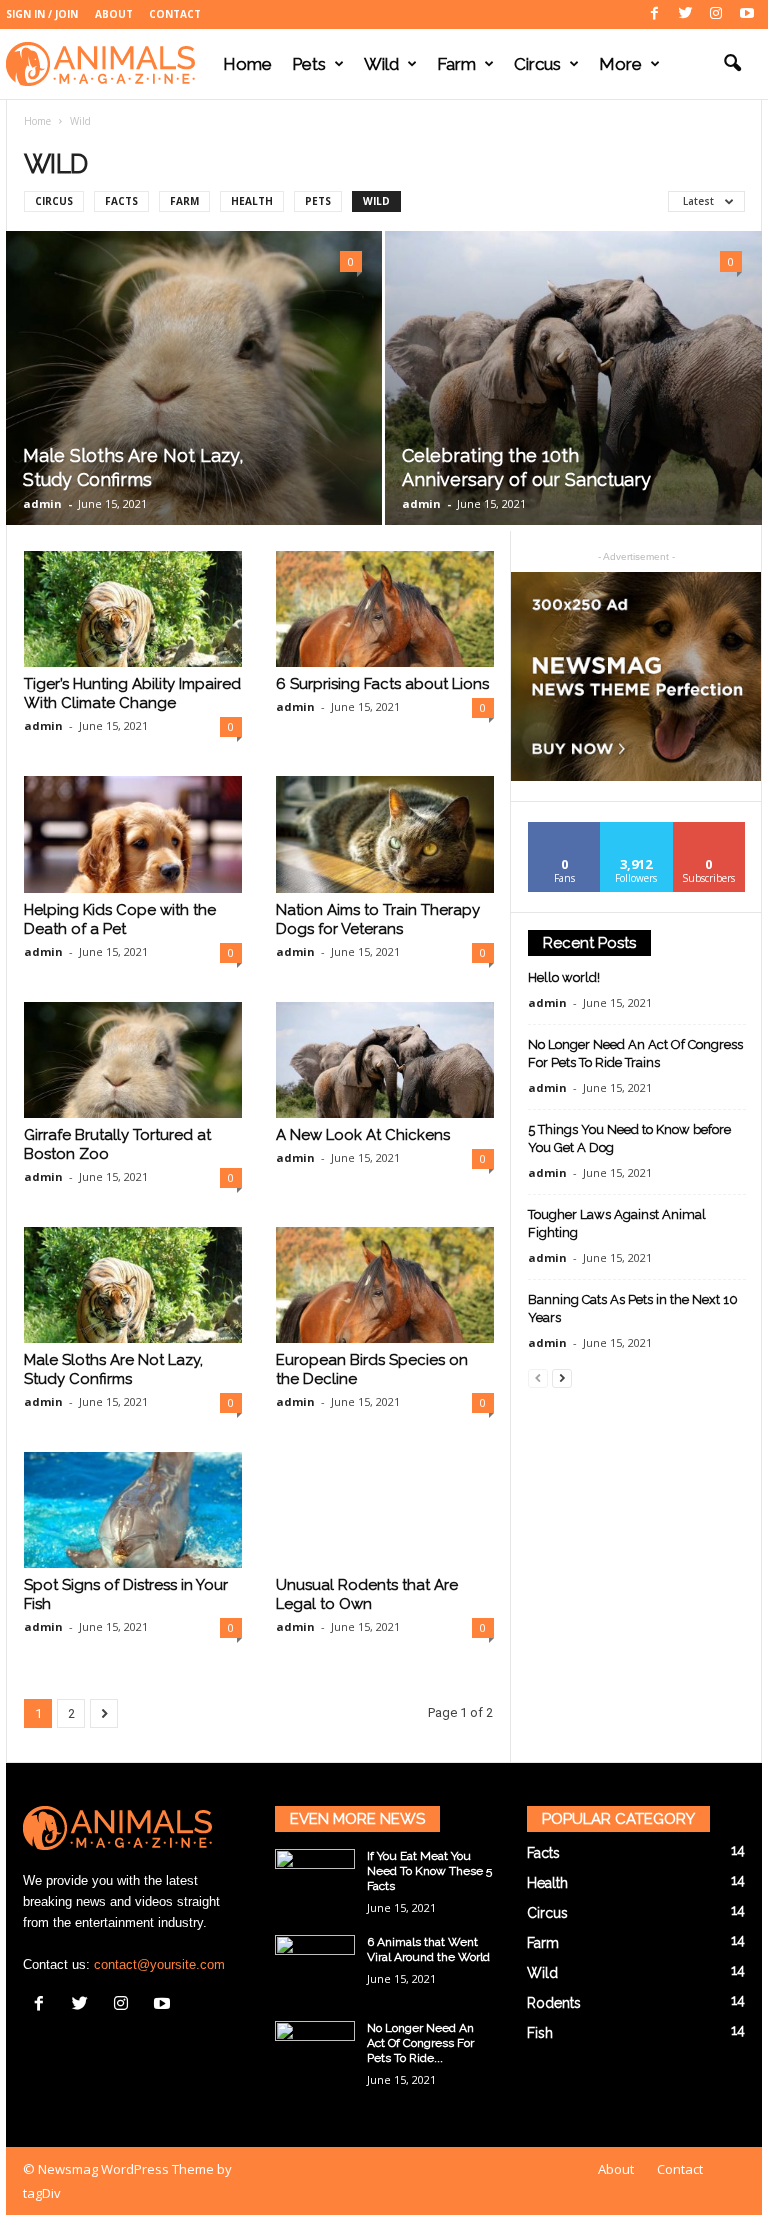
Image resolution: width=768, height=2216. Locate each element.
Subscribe (709, 829)
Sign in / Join (42, 14)
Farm (456, 64)
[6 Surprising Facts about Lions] (385, 609)
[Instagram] (716, 14)
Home (247, 64)
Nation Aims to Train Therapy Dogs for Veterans (378, 919)
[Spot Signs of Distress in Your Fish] (133, 1510)
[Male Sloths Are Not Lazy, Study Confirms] (194, 378)
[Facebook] (654, 14)
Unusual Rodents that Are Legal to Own (367, 1594)
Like (564, 829)
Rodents (554, 2003)
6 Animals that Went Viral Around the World (428, 1949)
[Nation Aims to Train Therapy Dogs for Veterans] (385, 834)
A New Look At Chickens (363, 1135)
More (620, 64)
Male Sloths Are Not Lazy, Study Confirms (113, 1369)
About (114, 14)
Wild (381, 64)
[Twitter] (685, 14)
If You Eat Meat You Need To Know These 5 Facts (429, 1871)
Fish (540, 2033)
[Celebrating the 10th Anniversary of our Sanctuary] (573, 378)
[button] (732, 64)
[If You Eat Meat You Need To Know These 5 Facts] (315, 1879)
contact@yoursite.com (159, 1964)
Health (252, 201)
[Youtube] (747, 14)
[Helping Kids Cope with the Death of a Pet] (133, 834)
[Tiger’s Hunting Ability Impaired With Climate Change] (133, 609)
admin (42, 503)
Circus (537, 64)
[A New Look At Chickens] (385, 1060)
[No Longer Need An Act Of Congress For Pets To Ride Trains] (315, 2051)
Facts (121, 201)
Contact (175, 14)
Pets (309, 64)
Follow (636, 829)
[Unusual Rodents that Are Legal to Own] (385, 1510)
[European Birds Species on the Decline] (385, 1285)
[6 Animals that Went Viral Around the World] (315, 1965)
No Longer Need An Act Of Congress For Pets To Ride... (420, 2043)
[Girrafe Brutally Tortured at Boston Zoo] (133, 1060)
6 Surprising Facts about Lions (382, 684)
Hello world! (564, 977)
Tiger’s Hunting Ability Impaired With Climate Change (132, 693)
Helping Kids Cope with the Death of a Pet (120, 919)
